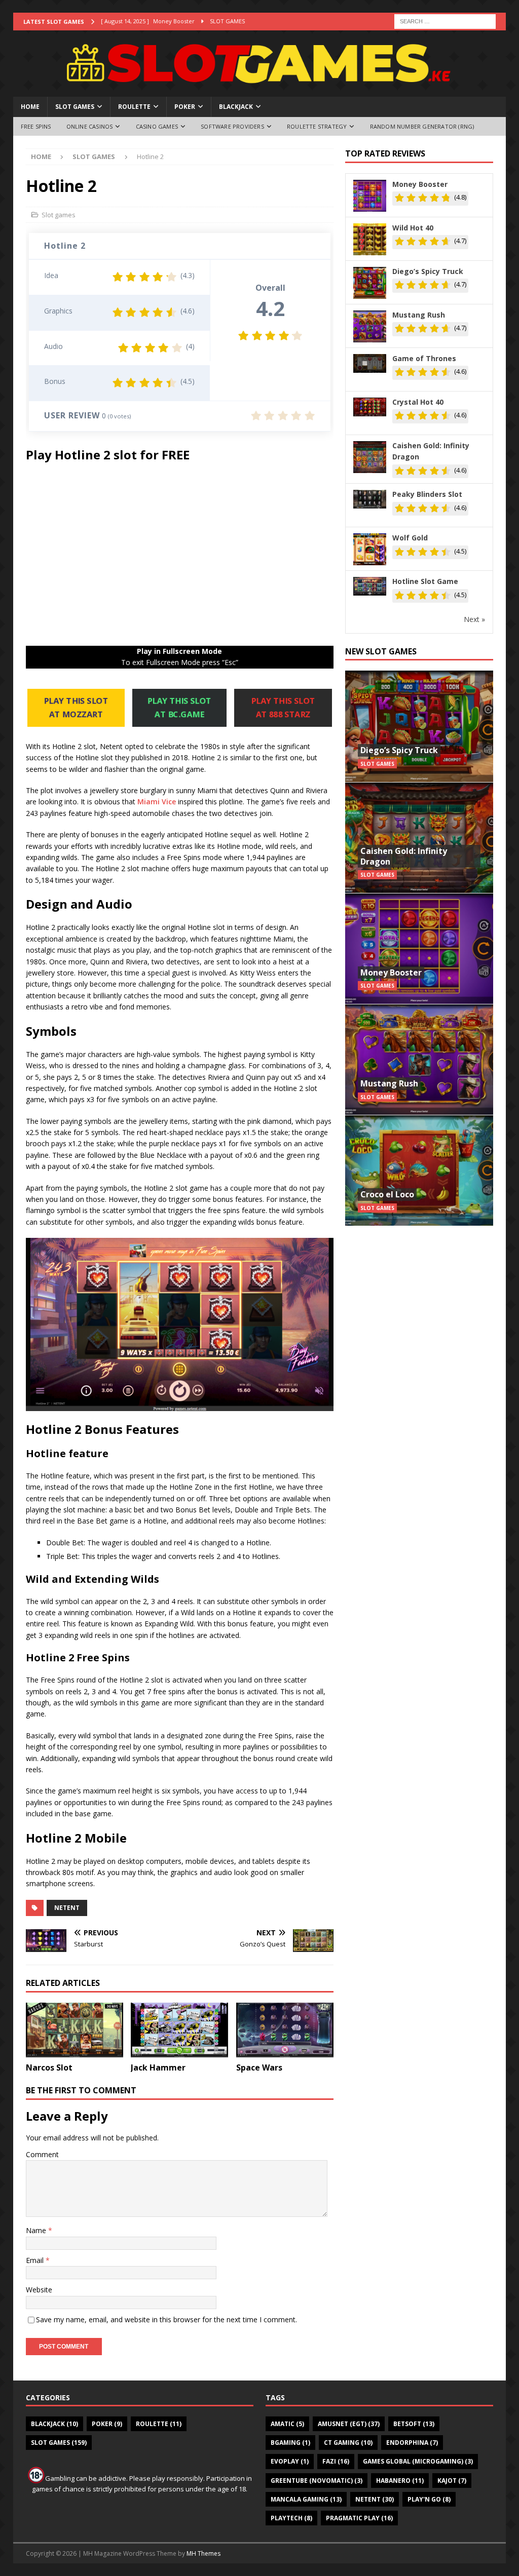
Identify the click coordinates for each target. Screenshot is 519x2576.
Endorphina (412, 2443)
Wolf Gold (410, 538)
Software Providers (232, 126)
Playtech (291, 2518)
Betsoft (414, 2424)
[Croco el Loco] (419, 1170)
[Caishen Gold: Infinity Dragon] (419, 837)
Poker (185, 107)
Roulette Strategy (317, 126)
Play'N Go (429, 2499)
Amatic (287, 2424)
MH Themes (203, 2553)
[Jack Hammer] (179, 2030)
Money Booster (420, 184)
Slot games (75, 107)
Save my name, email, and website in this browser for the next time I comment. (166, 2319)
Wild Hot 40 (413, 228)
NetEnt (67, 1908)
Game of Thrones (424, 358)
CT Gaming (348, 2443)
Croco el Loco (387, 1194)
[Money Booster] (419, 948)
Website (39, 2290)
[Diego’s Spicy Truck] (419, 726)
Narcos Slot (49, 2067)
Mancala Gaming (306, 2499)
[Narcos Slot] (75, 2030)
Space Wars (259, 2067)
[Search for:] (445, 21)
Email (36, 2260)
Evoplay (290, 2461)
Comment (42, 2154)
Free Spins (36, 126)
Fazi (336, 2461)
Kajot (452, 2481)
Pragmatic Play (359, 2518)
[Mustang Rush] (419, 1059)
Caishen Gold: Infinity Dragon (431, 451)
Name (37, 2230)
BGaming (290, 2443)
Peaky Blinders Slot (427, 494)
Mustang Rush (419, 315)
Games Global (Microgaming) (418, 2461)
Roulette (134, 107)
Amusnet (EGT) (349, 2424)
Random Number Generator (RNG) (422, 126)
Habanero (400, 2481)
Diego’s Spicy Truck (428, 271)
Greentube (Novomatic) (317, 2481)
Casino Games (157, 126)
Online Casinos (90, 126)
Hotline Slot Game (425, 581)
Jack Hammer (158, 2067)
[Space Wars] (285, 2030)
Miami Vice (157, 802)
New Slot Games (381, 651)
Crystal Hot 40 (418, 402)
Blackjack (236, 107)
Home (30, 107)
